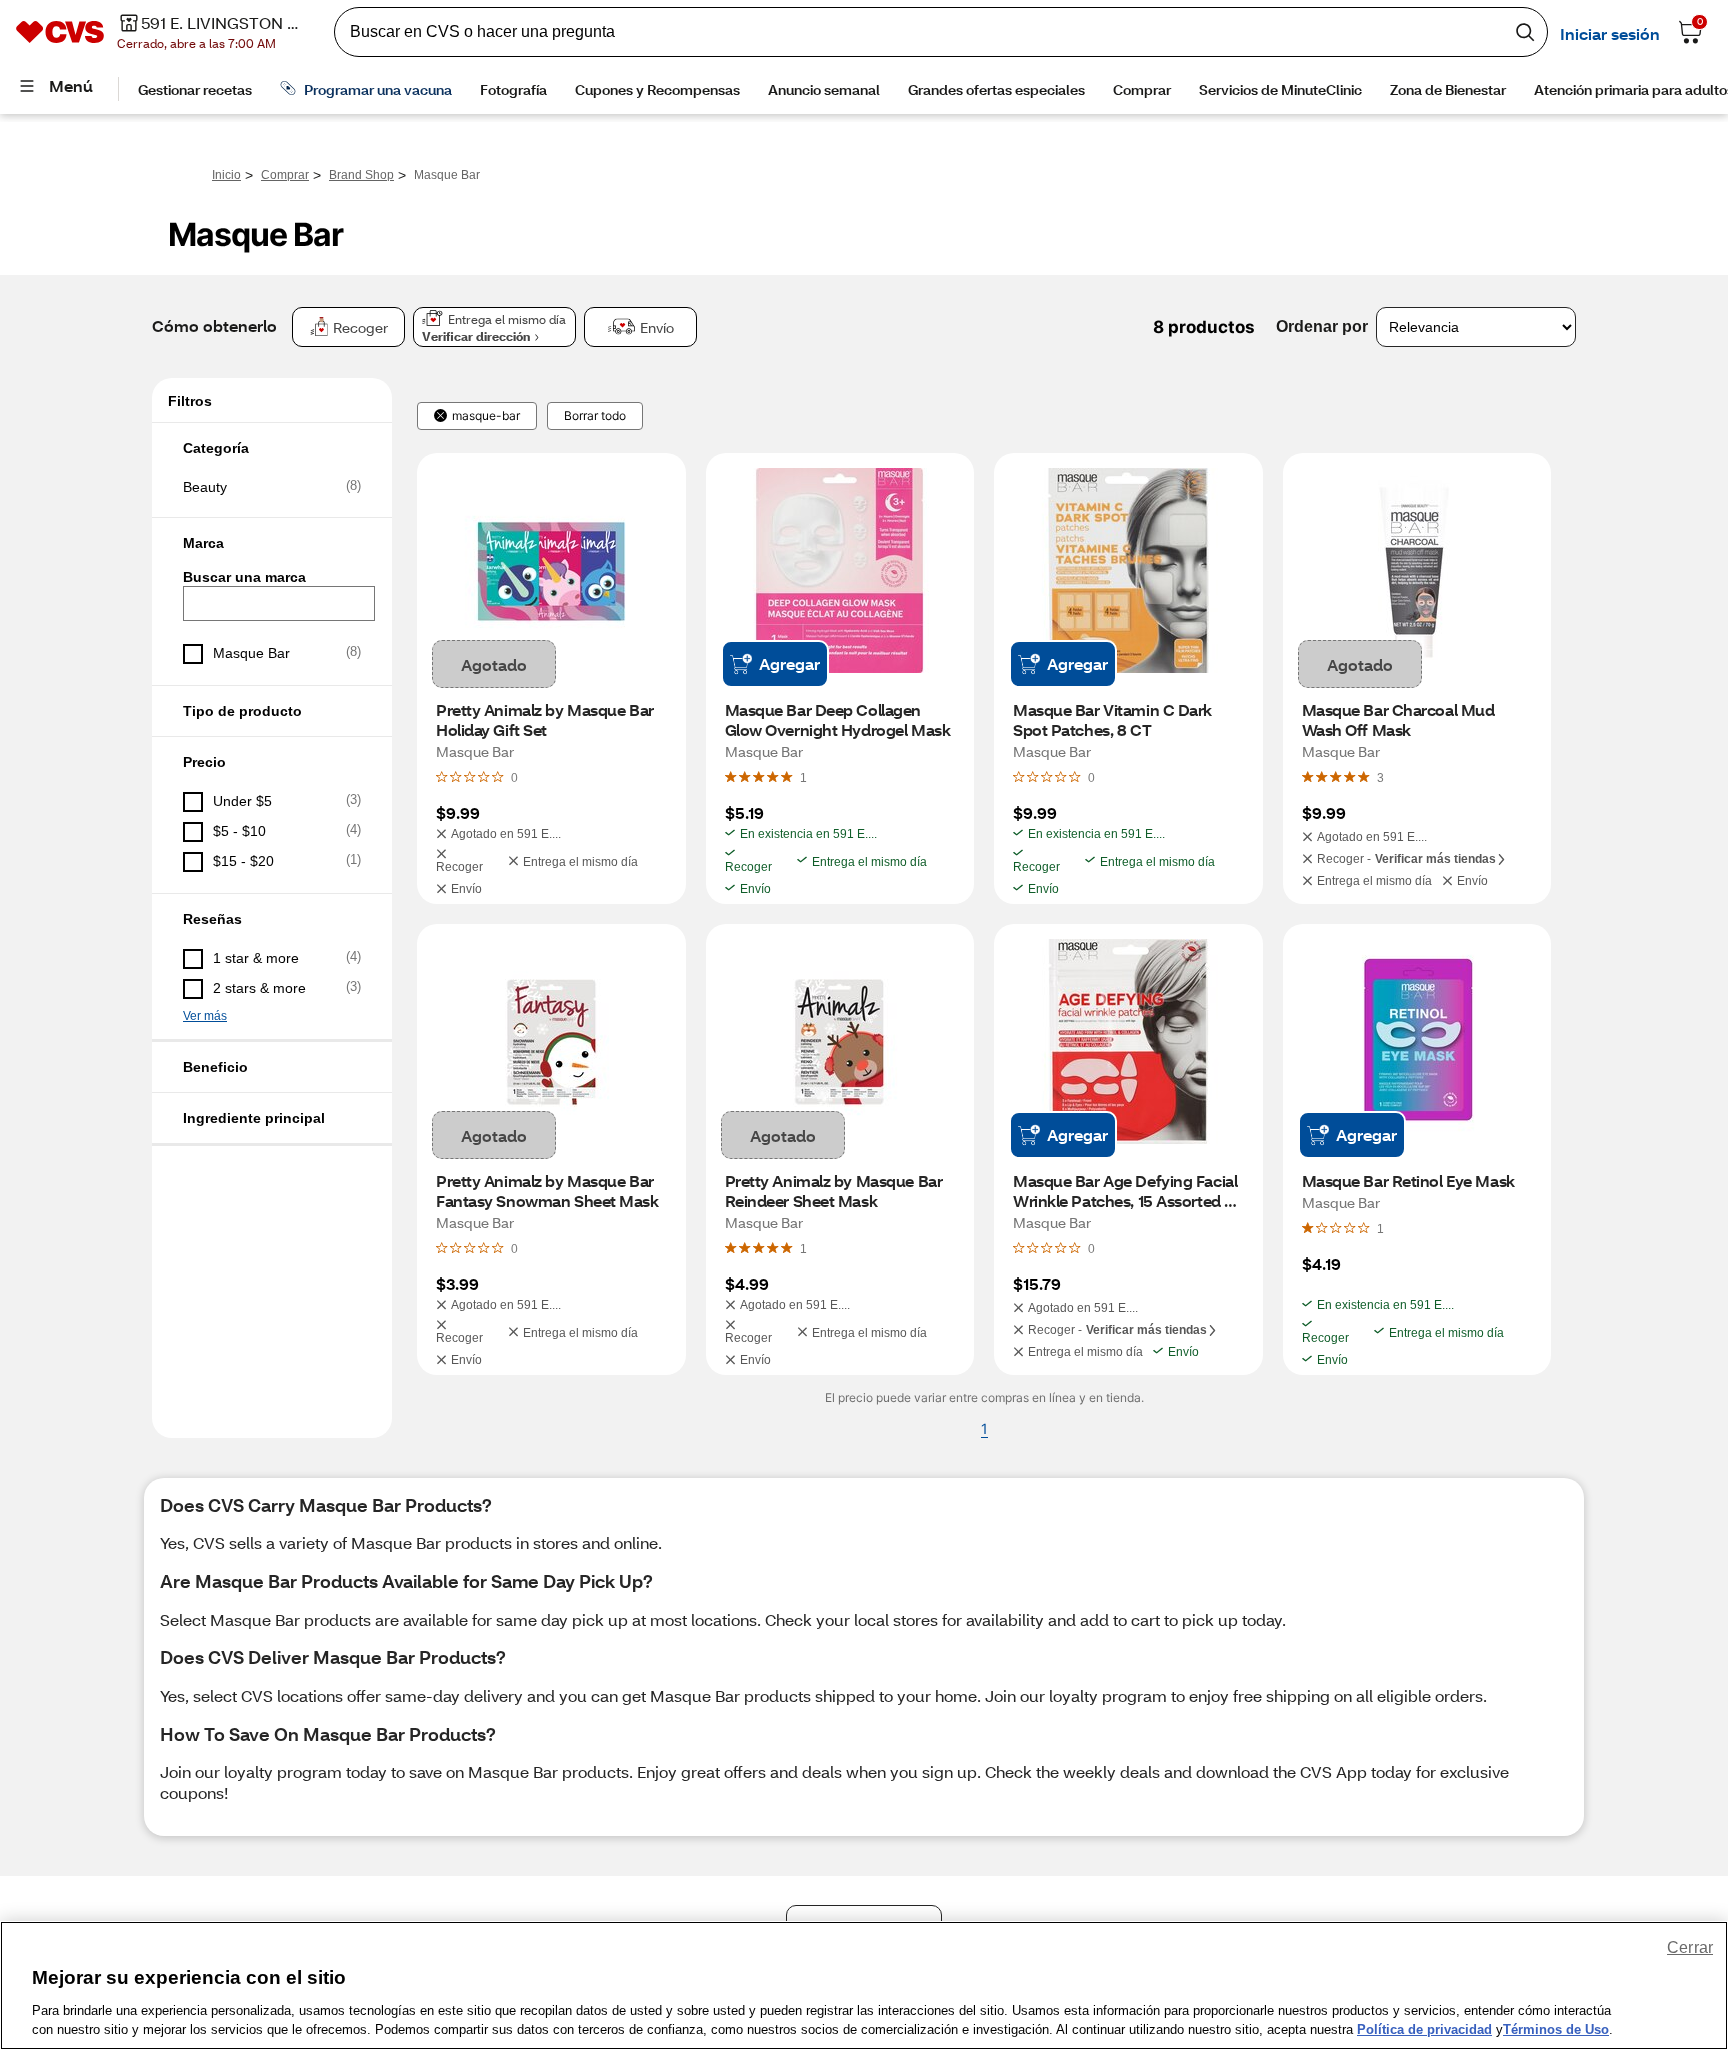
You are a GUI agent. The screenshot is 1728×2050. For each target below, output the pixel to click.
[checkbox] (272, 487)
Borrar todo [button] (595, 416)
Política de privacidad (1424, 2029)
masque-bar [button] (486, 416)
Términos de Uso (1556, 2029)
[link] (803, 777)
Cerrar (1690, 1947)
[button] (272, 448)
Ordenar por (1322, 326)
